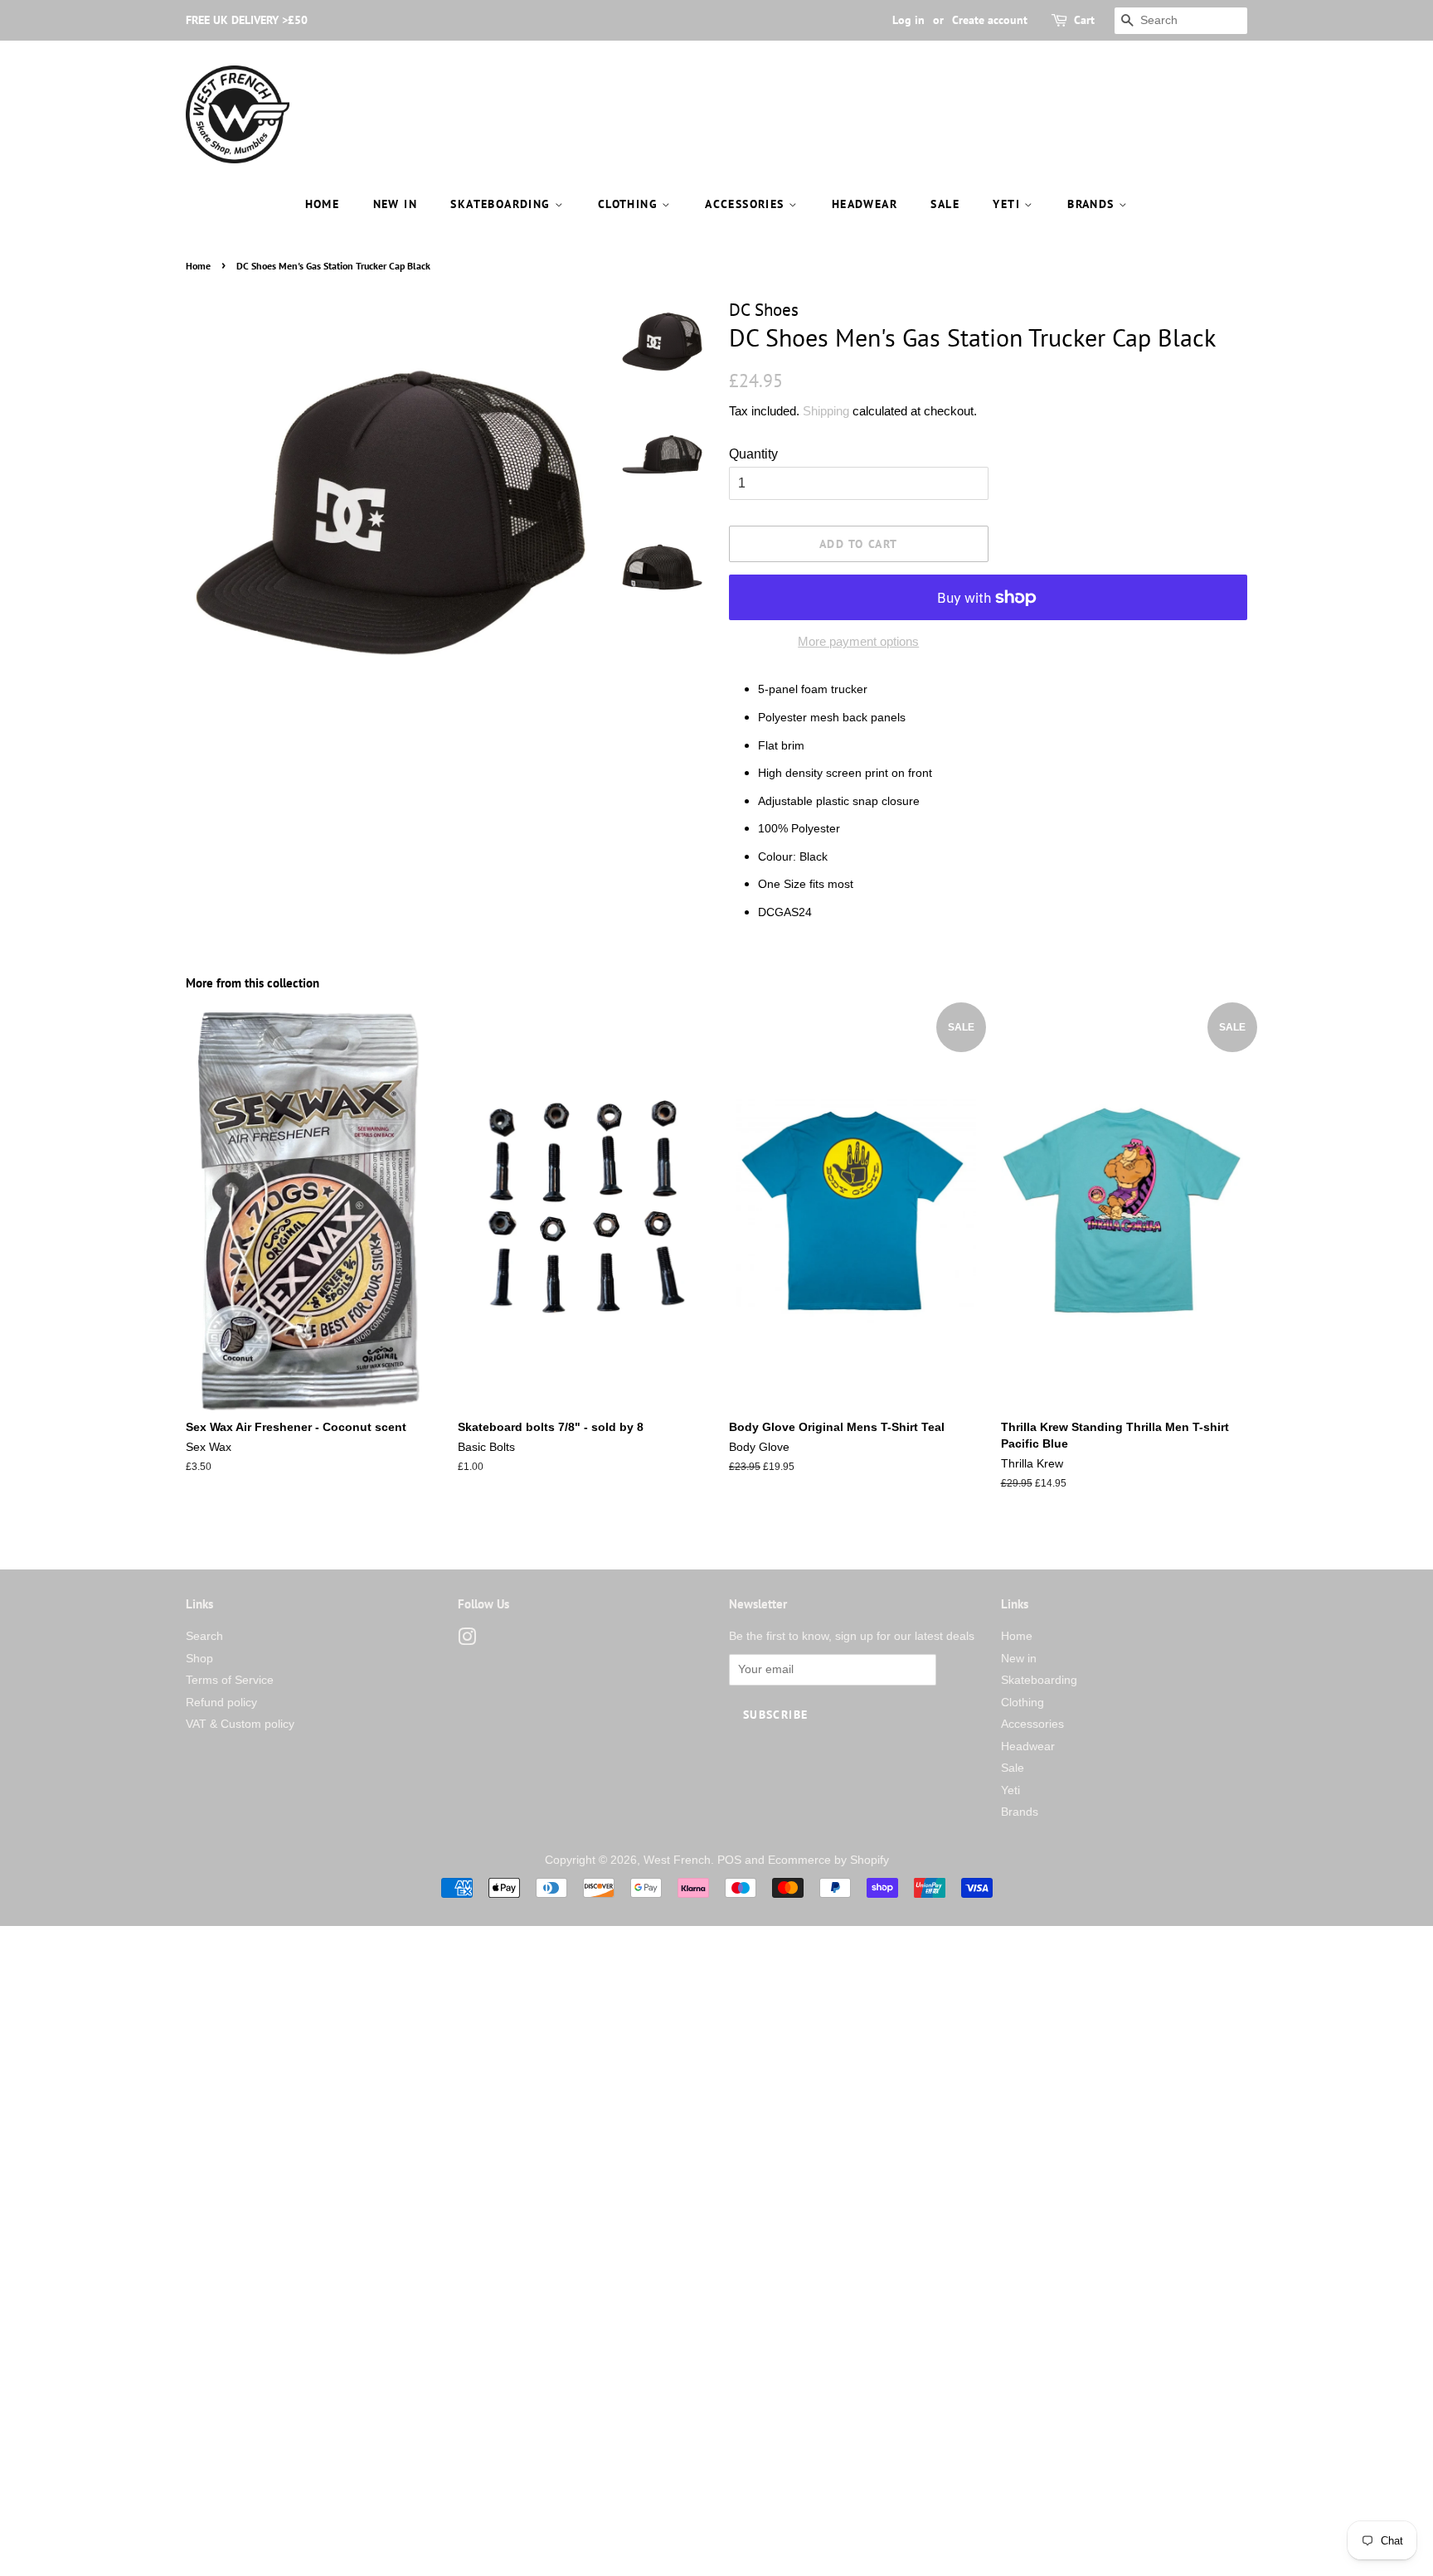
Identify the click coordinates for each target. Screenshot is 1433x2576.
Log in (908, 20)
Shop (199, 1659)
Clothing (630, 204)
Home (323, 204)
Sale (945, 204)
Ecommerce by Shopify (828, 1860)
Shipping (826, 411)
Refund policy (221, 1703)
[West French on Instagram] (467, 1640)
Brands (1093, 204)
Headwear (865, 204)
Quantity (753, 454)
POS (729, 1860)
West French (677, 1860)
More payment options (858, 641)
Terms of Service (230, 1680)
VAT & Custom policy (240, 1724)
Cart (1084, 20)
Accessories (747, 204)
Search (204, 1636)
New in (395, 204)
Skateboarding (503, 204)
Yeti (1008, 204)
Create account (990, 20)
